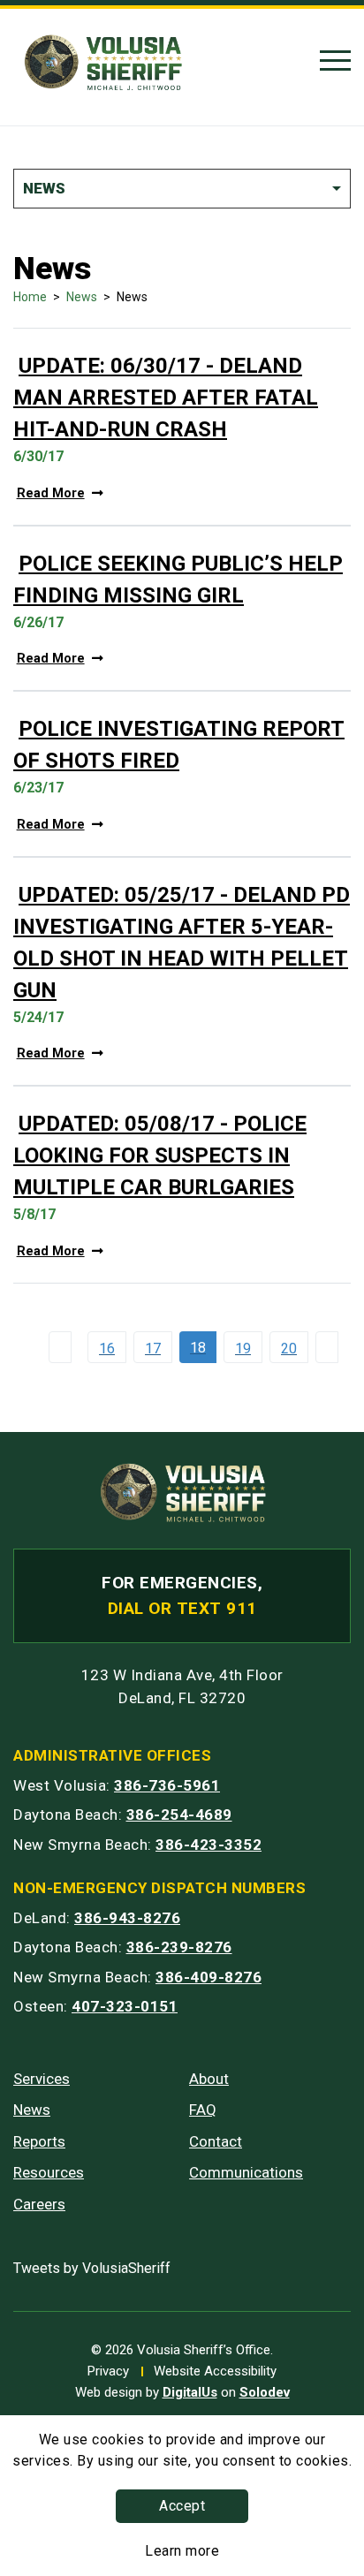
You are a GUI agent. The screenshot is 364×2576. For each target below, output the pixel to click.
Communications (246, 2172)
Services (42, 2079)
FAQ (203, 2110)
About (209, 2079)
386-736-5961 (167, 1785)
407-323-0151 (125, 2006)
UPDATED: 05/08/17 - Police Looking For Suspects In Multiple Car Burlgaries (160, 1155)
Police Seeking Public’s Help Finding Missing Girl (178, 580)
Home (30, 297)
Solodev (265, 2392)
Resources (49, 2172)
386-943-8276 (127, 1918)
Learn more (182, 2551)
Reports (39, 2141)
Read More (51, 493)
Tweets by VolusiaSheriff (92, 2268)
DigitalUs (190, 2392)
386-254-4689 (179, 1815)
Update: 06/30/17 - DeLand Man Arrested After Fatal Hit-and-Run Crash (166, 398)
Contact (216, 2141)
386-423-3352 (209, 1845)
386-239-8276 (179, 1947)
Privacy (108, 2371)
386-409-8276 (209, 1977)
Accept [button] (182, 2506)
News (82, 297)
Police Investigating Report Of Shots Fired (179, 745)
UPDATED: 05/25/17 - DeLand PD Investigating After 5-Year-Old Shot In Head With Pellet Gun (182, 943)
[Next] (331, 1347)
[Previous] (64, 1347)
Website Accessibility (215, 2371)
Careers (39, 2204)
